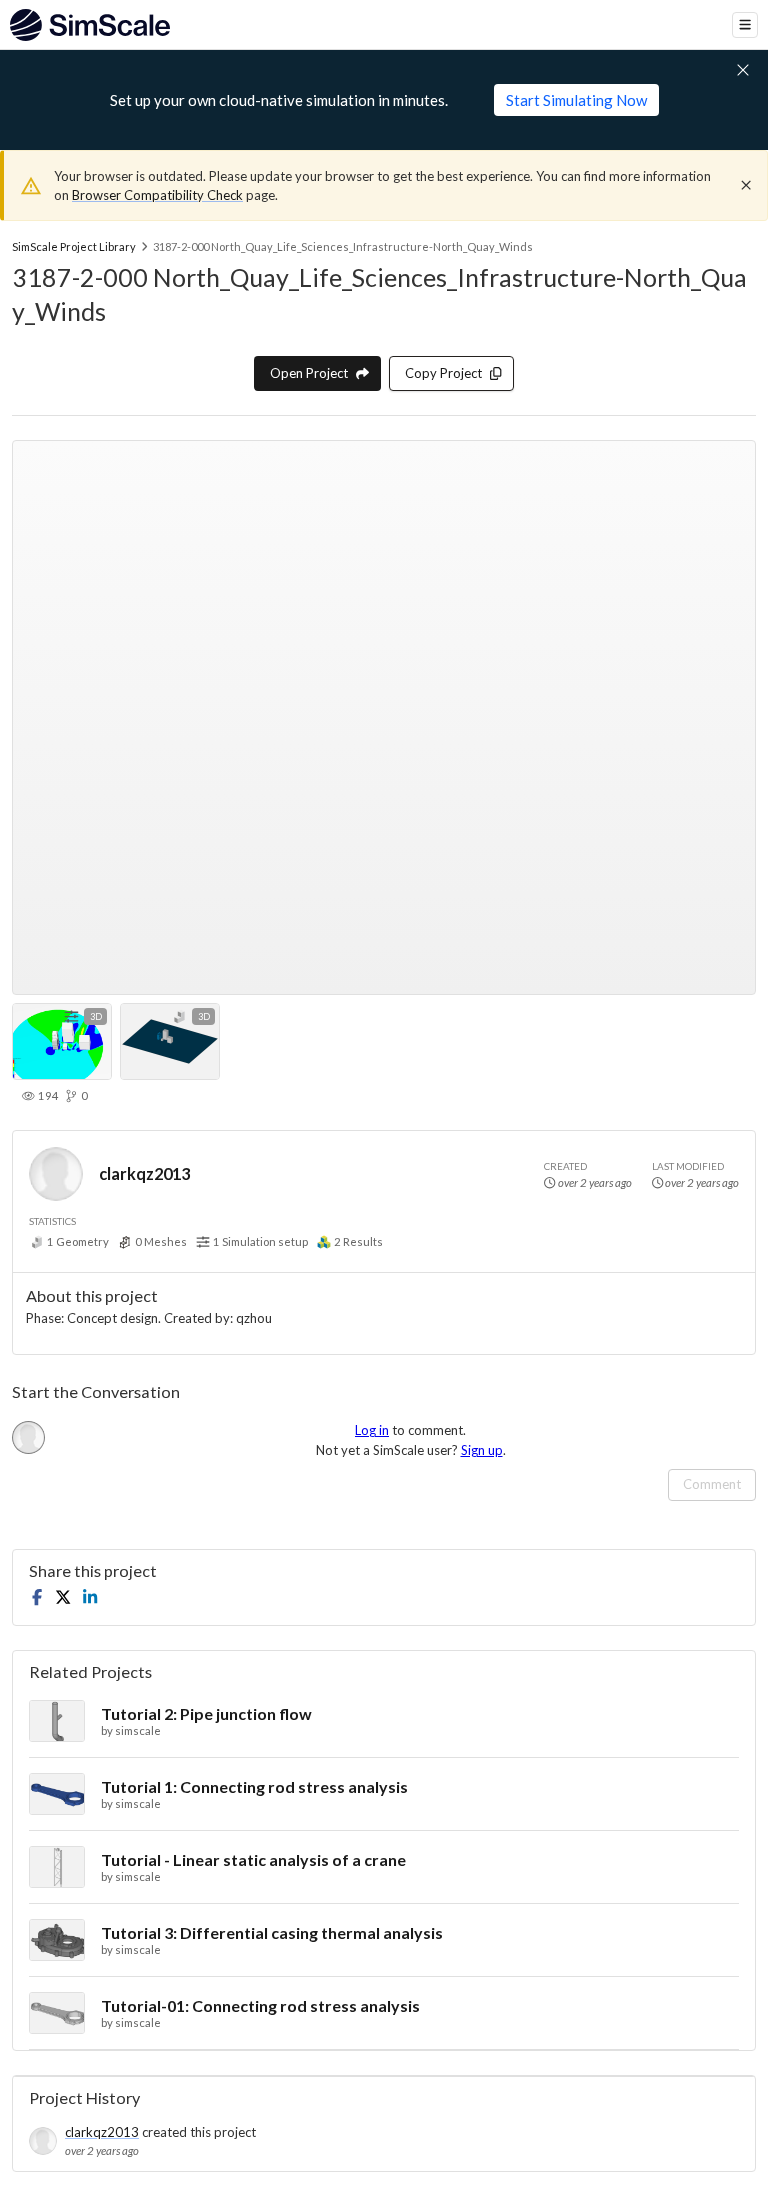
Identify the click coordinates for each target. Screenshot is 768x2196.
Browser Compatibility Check (157, 195)
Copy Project (443, 373)
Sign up (482, 1450)
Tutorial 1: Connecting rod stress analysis (254, 1786)
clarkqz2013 (144, 1173)
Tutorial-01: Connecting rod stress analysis (260, 2005)
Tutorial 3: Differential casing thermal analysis (272, 1932)
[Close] (746, 185)
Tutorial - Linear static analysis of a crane (253, 1859)
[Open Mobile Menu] (745, 25)
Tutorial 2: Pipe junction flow (206, 1713)
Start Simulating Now (576, 100)
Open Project (309, 373)
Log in (372, 1430)
